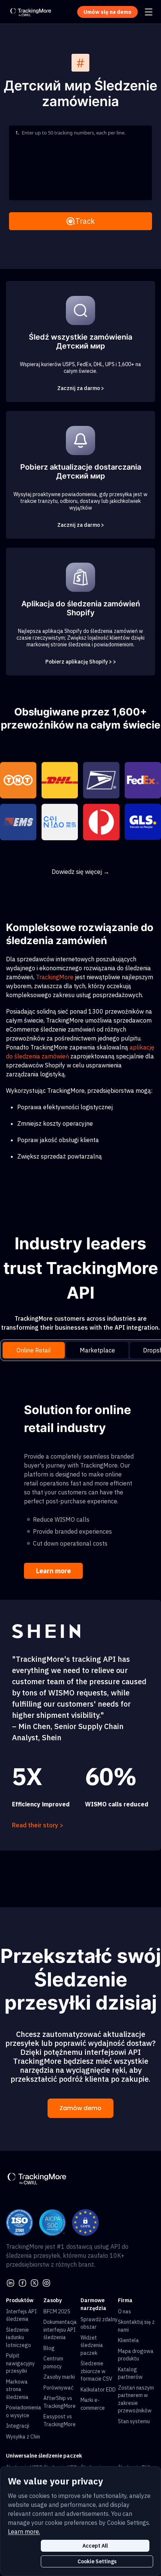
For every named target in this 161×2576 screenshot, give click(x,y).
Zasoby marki (59, 2377)
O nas (124, 2311)
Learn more (53, 1571)
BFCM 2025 (57, 2311)
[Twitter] (34, 2282)
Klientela (128, 2340)
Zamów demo (80, 2108)
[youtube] (46, 2282)
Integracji (18, 2426)
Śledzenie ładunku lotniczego (19, 2337)
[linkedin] (10, 2282)
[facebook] (22, 2282)
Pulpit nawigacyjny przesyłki (20, 2363)
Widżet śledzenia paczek (92, 2345)
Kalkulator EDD (98, 2390)
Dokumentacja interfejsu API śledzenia (60, 2330)
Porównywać (58, 2388)
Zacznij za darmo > (81, 388)
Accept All (95, 2546)
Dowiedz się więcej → (80, 872)
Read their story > (38, 1825)
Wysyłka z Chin (23, 2437)
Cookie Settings (97, 2561)
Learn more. (24, 2532)
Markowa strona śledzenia (17, 2389)
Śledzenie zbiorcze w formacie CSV (96, 2371)
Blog (49, 2348)
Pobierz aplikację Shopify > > (81, 662)
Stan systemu (134, 2421)
